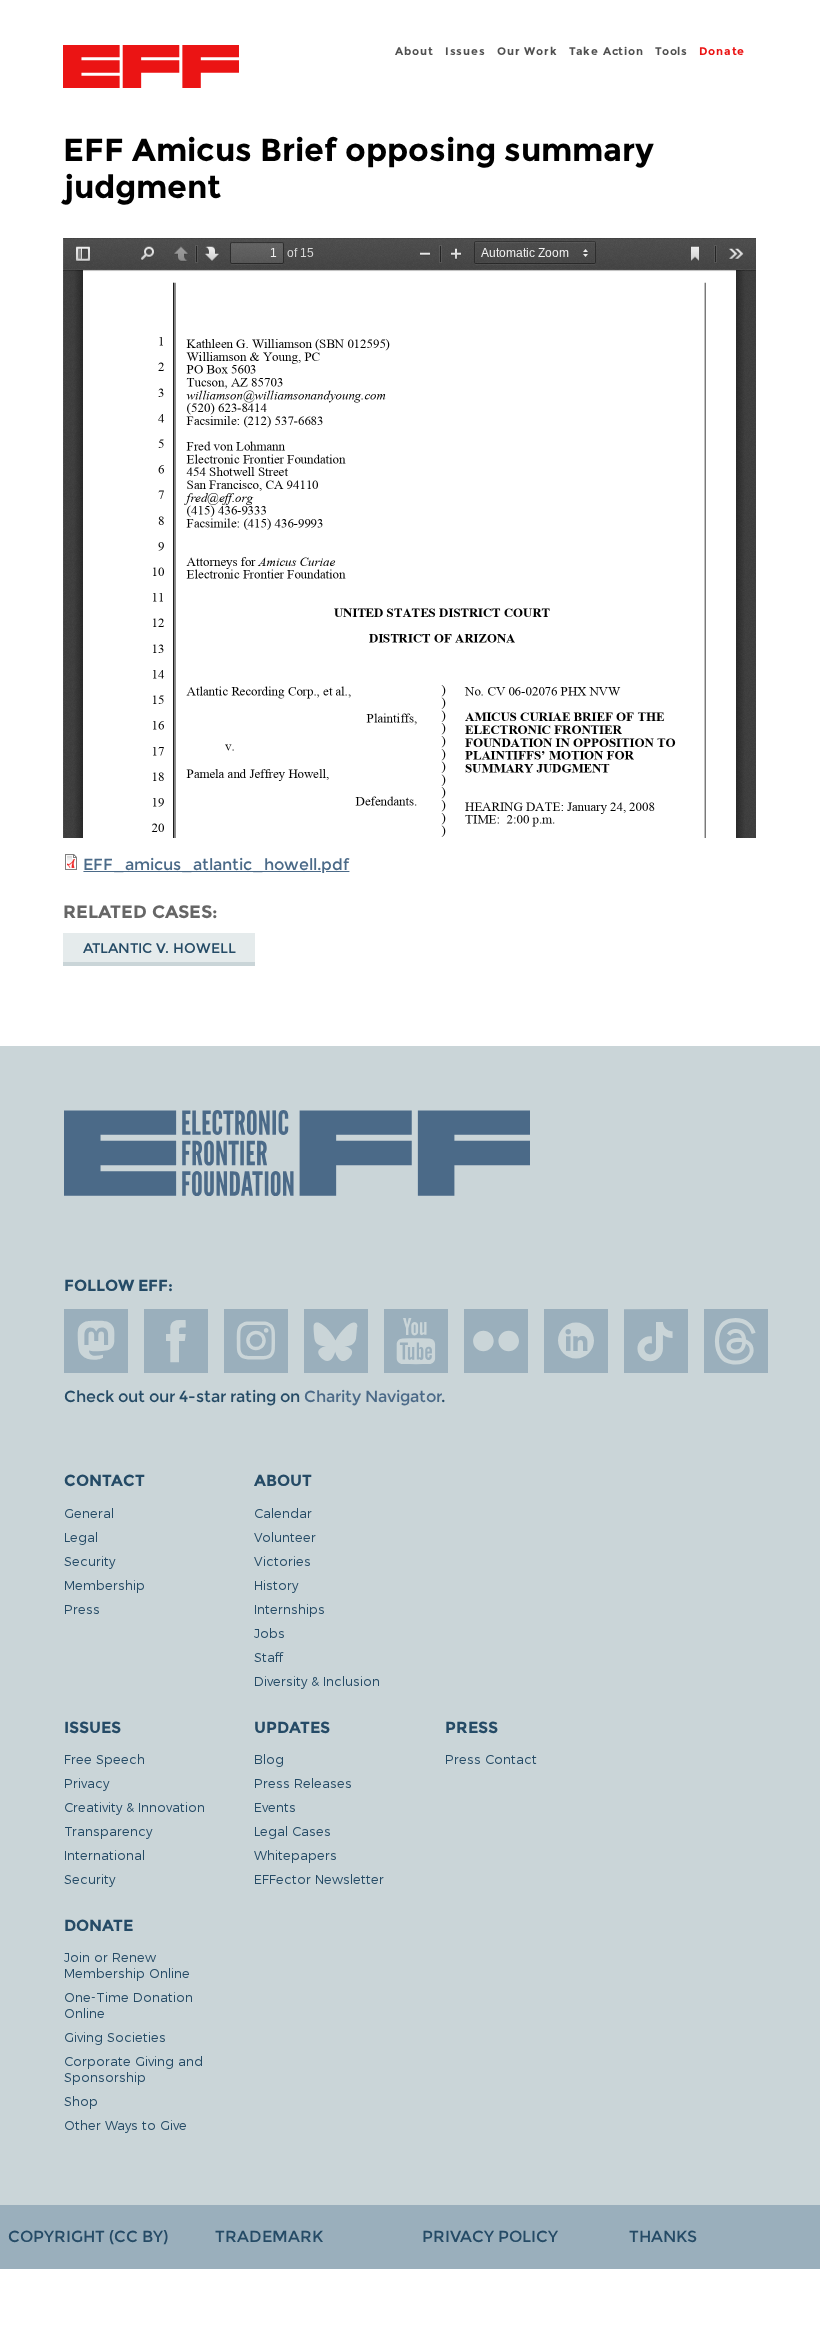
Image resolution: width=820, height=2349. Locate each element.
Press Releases (303, 1782)
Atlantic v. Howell (159, 948)
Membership (104, 1584)
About (414, 51)
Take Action (606, 51)
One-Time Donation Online (128, 2004)
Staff (268, 1656)
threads (736, 1341)
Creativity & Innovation (134, 1806)
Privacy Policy (490, 2236)
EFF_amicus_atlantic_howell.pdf (216, 864)
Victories (282, 1560)
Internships (289, 1608)
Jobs (269, 1632)
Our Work (527, 51)
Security (89, 1560)
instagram (256, 1341)
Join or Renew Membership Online (127, 1964)
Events (275, 1806)
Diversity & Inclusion (317, 1680)
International (104, 1854)
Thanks (663, 2236)
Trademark (269, 2236)
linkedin (576, 1341)
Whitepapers (295, 1854)
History (276, 1584)
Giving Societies (115, 2036)
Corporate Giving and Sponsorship (133, 2068)
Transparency (108, 1830)
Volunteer (285, 1536)
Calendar (283, 1512)
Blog (269, 1758)
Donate (722, 51)
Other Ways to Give (125, 2124)
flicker (496, 1341)
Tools (671, 51)
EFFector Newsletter (319, 1878)
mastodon (96, 1341)
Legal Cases (292, 1830)
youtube (416, 1341)
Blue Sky (336, 1341)
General (89, 1512)
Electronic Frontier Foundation (151, 69)
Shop (81, 2100)
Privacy (86, 1782)
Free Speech (104, 1758)
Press (82, 1608)
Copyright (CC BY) (88, 2236)
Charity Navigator (372, 1396)
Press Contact (491, 1758)
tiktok (656, 1341)
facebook (176, 1341)
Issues (465, 51)
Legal (81, 1536)
